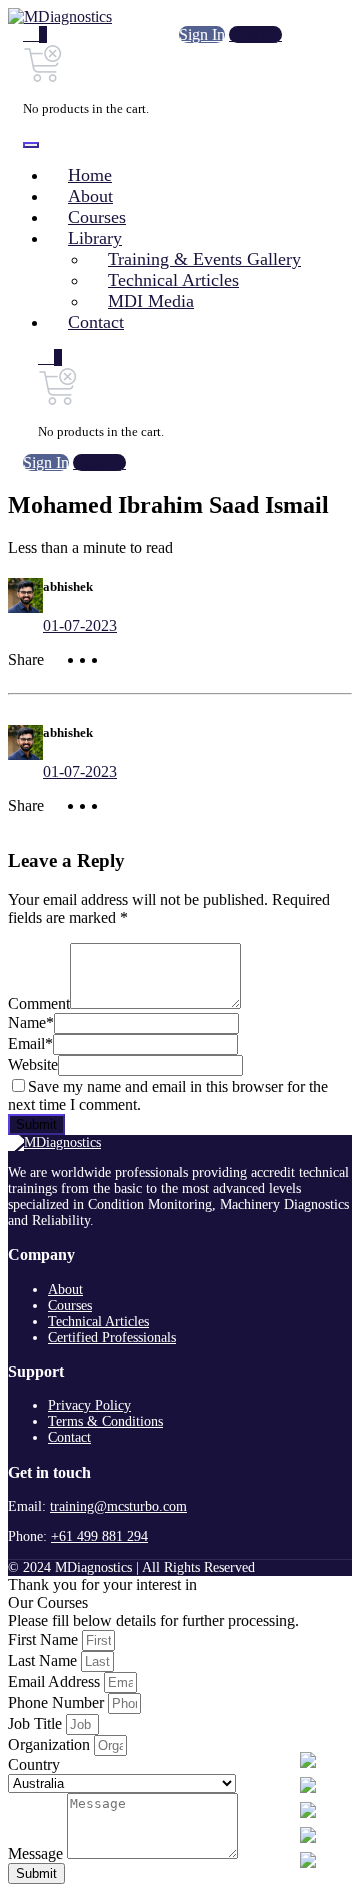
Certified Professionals (112, 1337)
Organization (51, 1744)
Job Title (37, 1723)
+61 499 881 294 (99, 1536)
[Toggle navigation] (31, 145)
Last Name (44, 1660)
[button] (35, 35)
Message (37, 1853)
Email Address (56, 1681)
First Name (45, 1639)
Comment (39, 1003)
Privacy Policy (89, 1405)
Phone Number (58, 1702)
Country (34, 1764)
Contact (69, 1437)
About (65, 1289)
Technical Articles (98, 1321)
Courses (70, 1305)
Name (31, 1022)
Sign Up (255, 34)
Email (30, 1043)
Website (33, 1064)
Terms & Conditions (105, 1421)
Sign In (202, 34)
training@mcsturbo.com (118, 1506)
